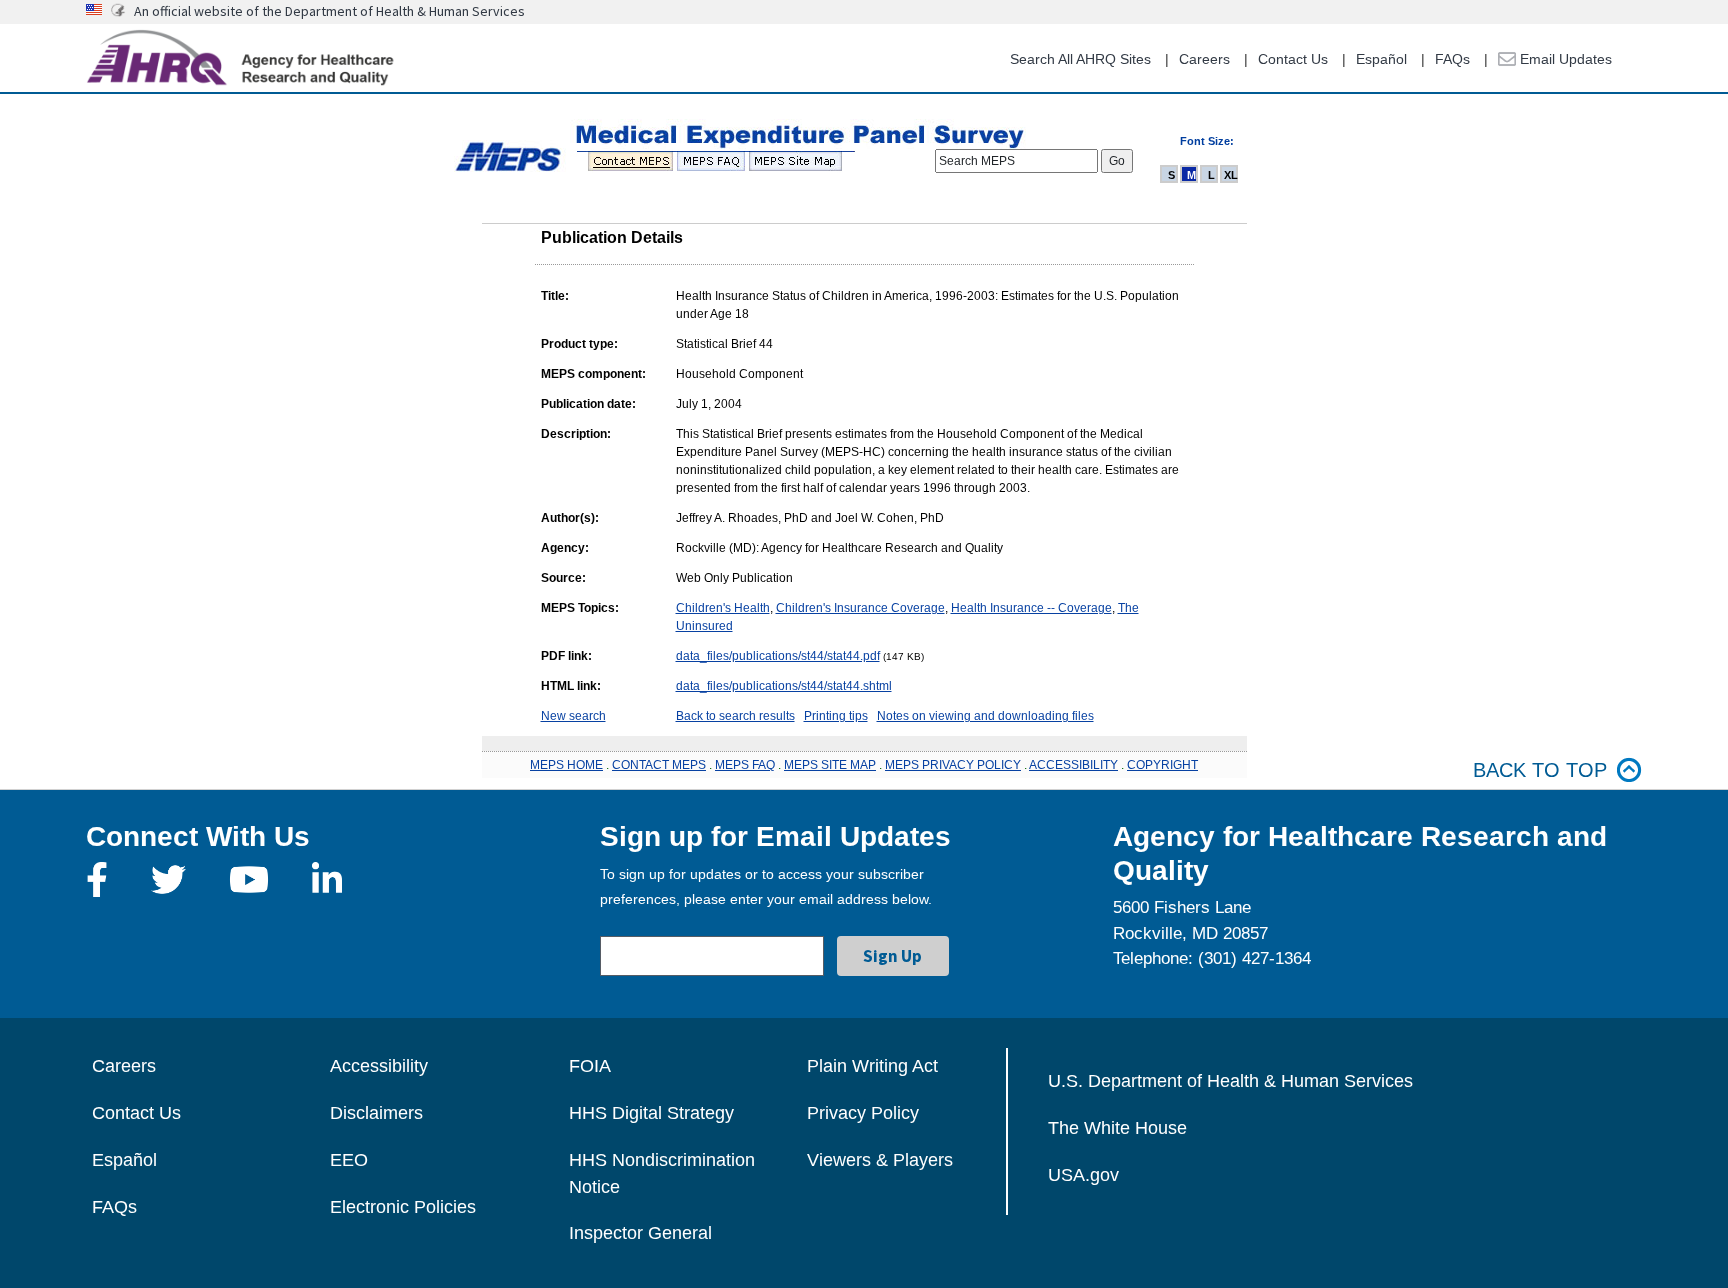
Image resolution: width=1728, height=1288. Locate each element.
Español (1381, 59)
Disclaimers (376, 1113)
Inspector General (640, 1233)
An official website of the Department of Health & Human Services (329, 11)
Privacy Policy (863, 1113)
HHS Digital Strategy (651, 1113)
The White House (1117, 1128)
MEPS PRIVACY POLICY (953, 765)
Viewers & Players (880, 1160)
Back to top (1540, 770)
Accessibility (379, 1066)
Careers (1204, 59)
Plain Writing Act (872, 1066)
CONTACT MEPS (659, 765)
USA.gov (1083, 1175)
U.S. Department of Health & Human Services (1230, 1081)
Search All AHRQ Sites (1080, 59)
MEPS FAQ (745, 765)
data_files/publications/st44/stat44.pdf (778, 656)
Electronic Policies (403, 1207)
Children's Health (723, 608)
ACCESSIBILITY (1073, 765)
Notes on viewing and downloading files (985, 716)
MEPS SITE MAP (830, 765)
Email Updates (1564, 59)
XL (1231, 175)
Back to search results (735, 716)
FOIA (590, 1066)
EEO (349, 1160)
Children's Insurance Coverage (860, 608)
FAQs (1452, 59)
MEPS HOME (566, 765)
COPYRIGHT (1162, 765)
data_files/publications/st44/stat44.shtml (784, 686)
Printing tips (836, 716)
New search (573, 716)
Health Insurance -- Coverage (1031, 608)
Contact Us (1293, 59)
